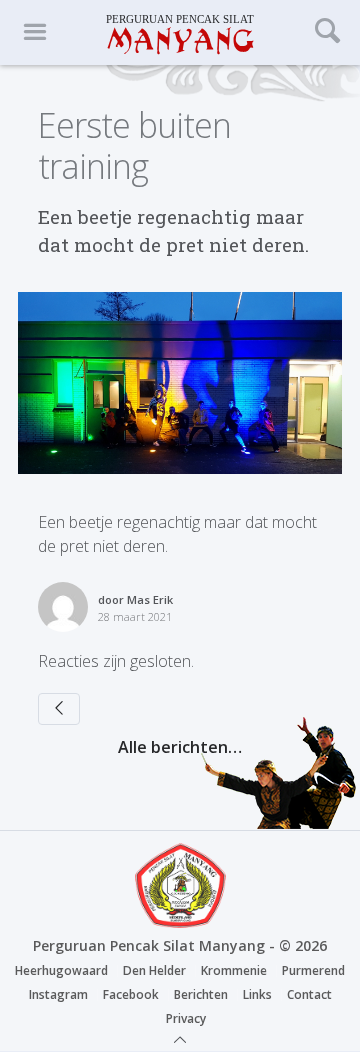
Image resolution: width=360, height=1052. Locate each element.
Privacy (186, 1018)
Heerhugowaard (61, 970)
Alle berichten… (180, 747)
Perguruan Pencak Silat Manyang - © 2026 (180, 945)
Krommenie (234, 970)
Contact (309, 994)
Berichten (201, 994)
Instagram (58, 994)
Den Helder (154, 970)
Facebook (131, 994)
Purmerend (313, 970)
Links (257, 994)
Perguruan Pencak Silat (180, 32)
